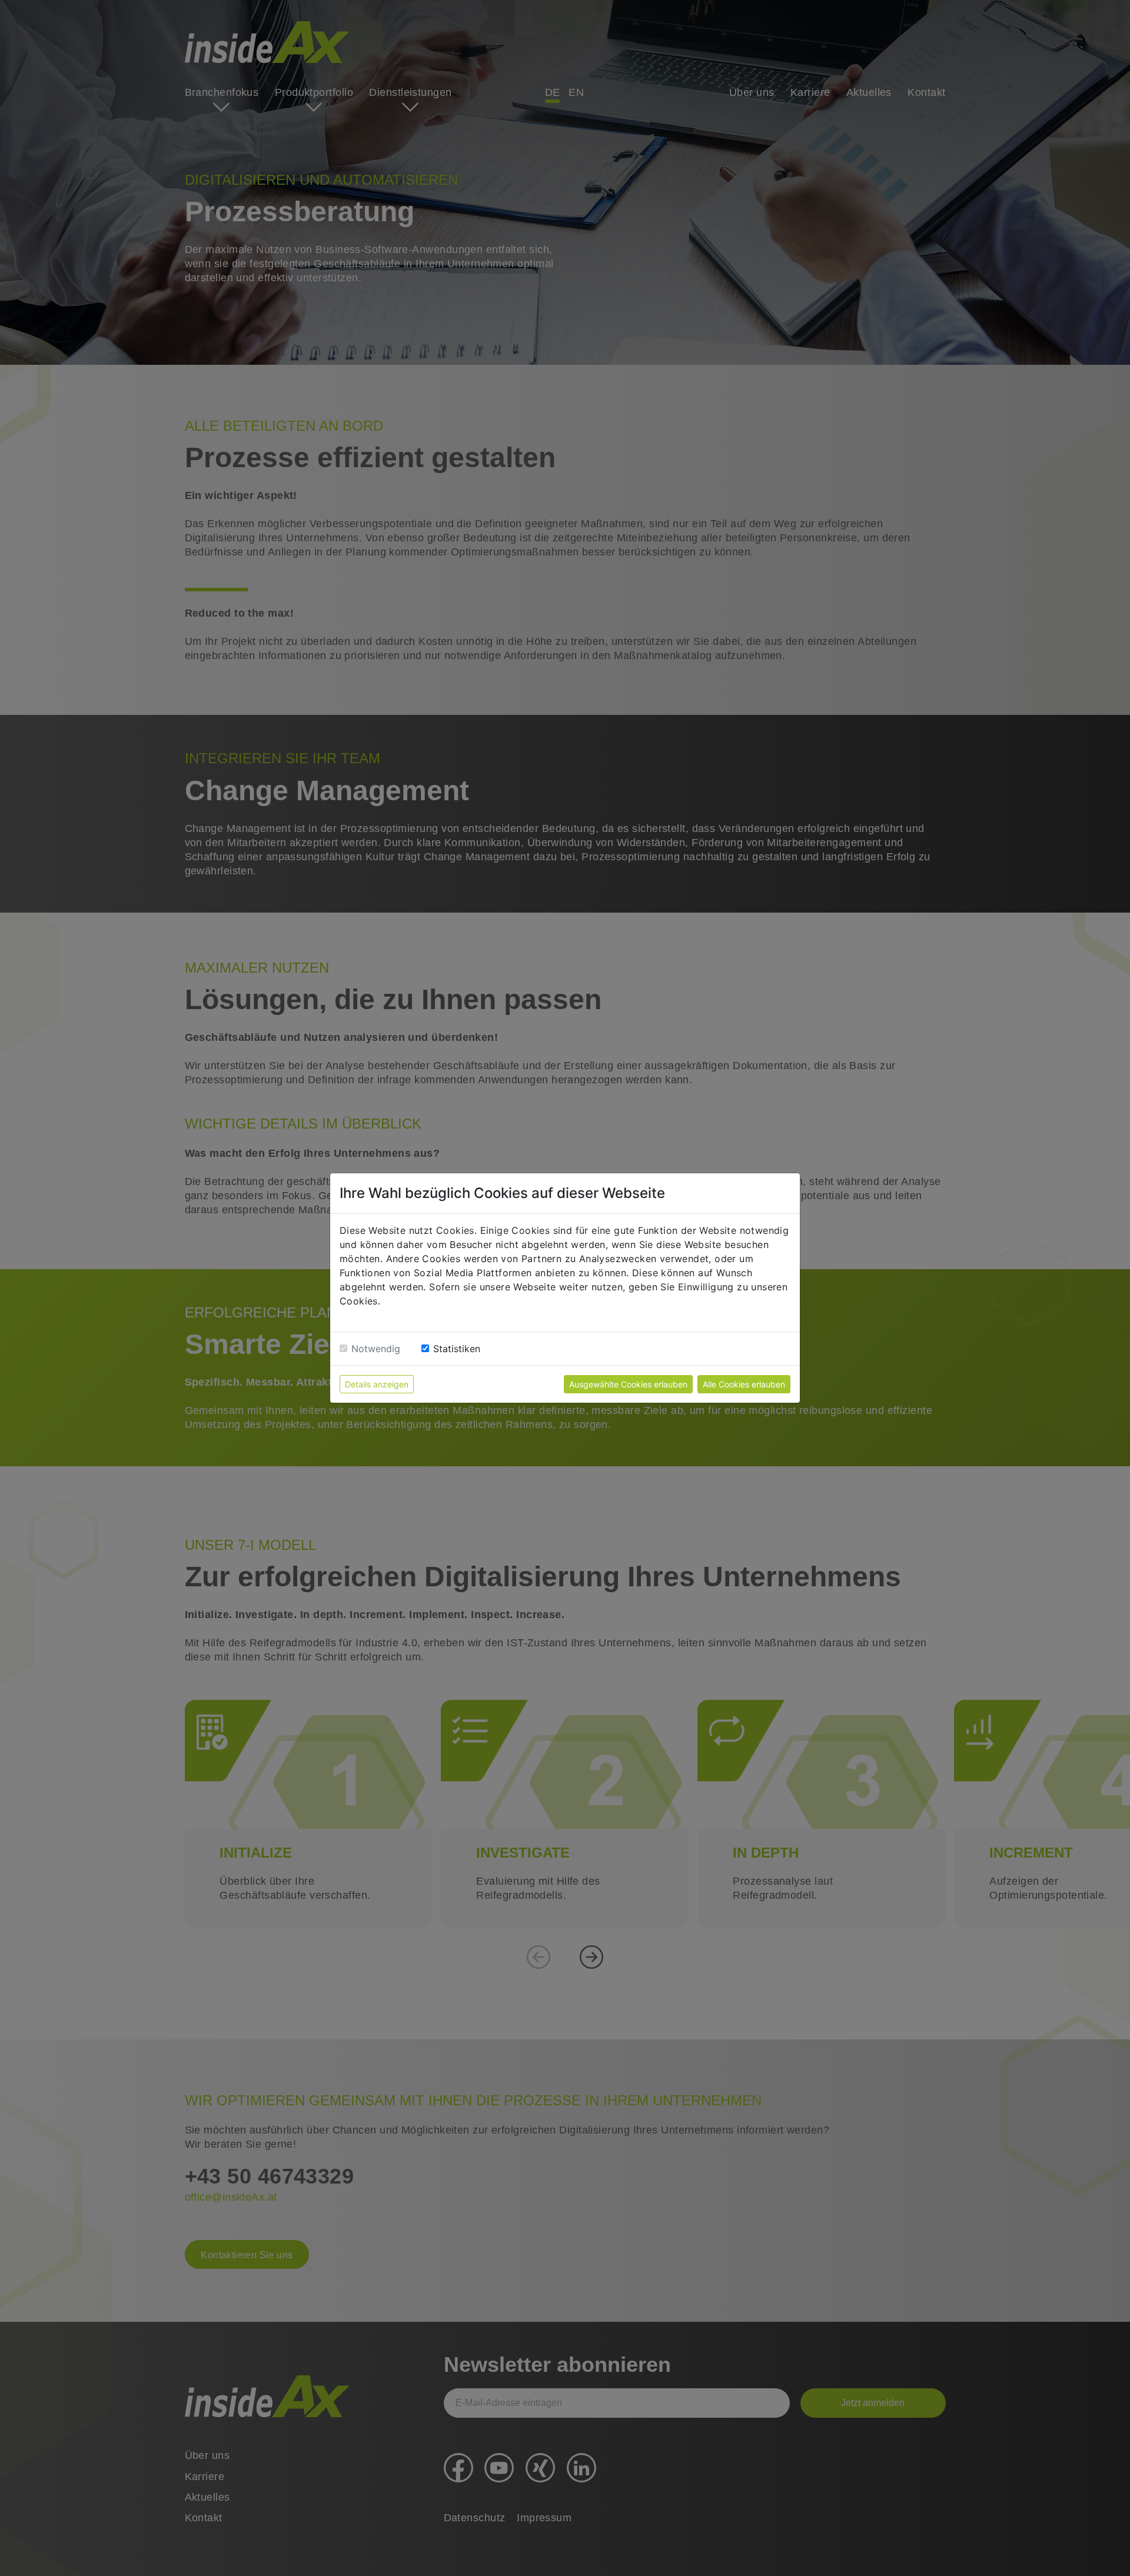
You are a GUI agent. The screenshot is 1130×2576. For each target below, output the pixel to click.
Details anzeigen (377, 1384)
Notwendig (376, 1349)
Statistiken (457, 1349)
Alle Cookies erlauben (744, 1384)
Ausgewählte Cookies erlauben (628, 1384)
